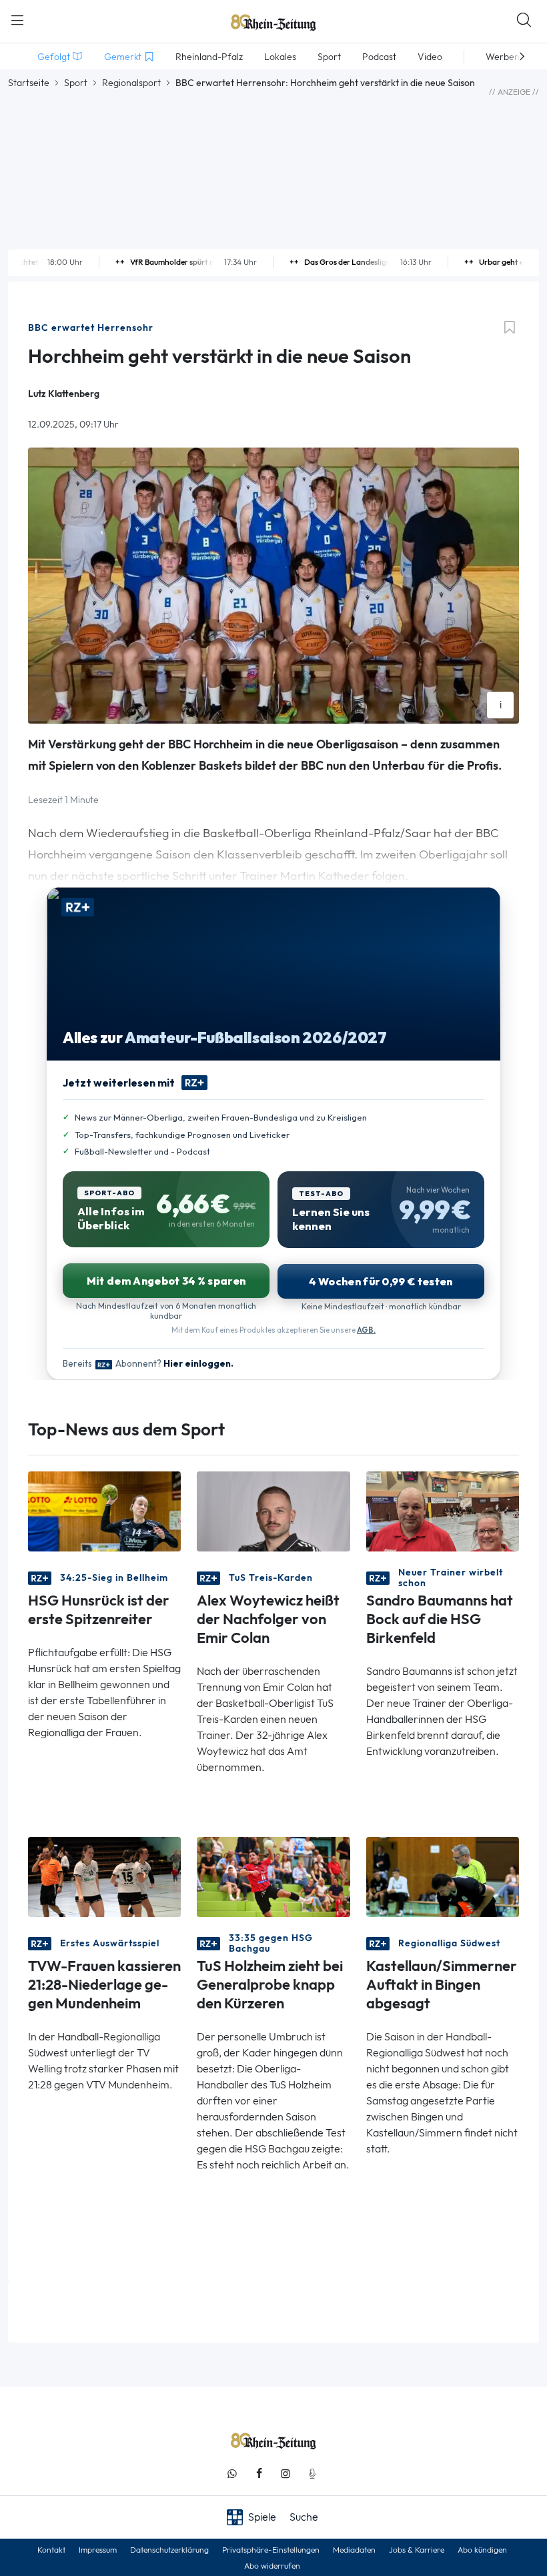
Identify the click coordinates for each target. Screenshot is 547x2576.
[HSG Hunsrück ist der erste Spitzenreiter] (104, 1510)
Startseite (29, 83)
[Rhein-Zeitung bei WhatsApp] (232, 2474)
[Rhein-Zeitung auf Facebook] (259, 2474)
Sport (76, 83)
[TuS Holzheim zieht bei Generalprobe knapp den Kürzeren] (273, 1876)
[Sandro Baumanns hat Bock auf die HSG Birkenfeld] (443, 1510)
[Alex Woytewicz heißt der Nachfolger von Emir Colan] (273, 1510)
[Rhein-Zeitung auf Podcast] (312, 2474)
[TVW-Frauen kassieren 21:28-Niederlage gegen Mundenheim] (104, 1876)
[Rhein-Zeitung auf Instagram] (286, 2474)
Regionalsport (131, 83)
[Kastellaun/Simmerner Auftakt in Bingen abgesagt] (443, 1876)
